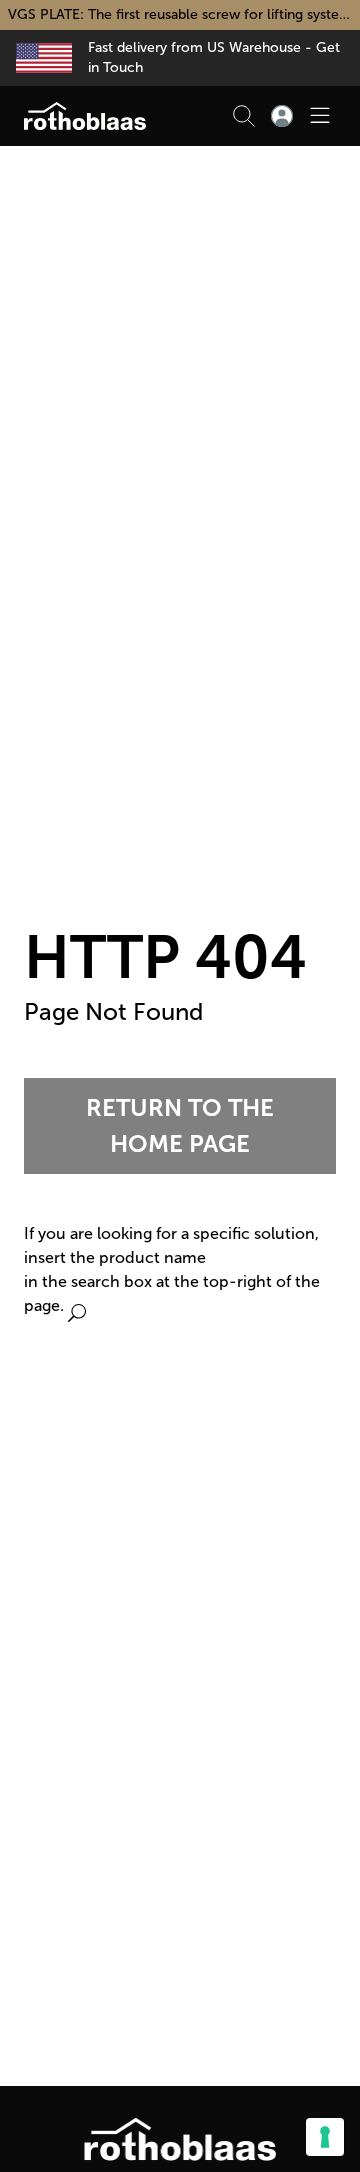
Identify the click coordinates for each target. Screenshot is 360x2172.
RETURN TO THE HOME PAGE (180, 1125)
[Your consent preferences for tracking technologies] (325, 2137)
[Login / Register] (282, 116)
